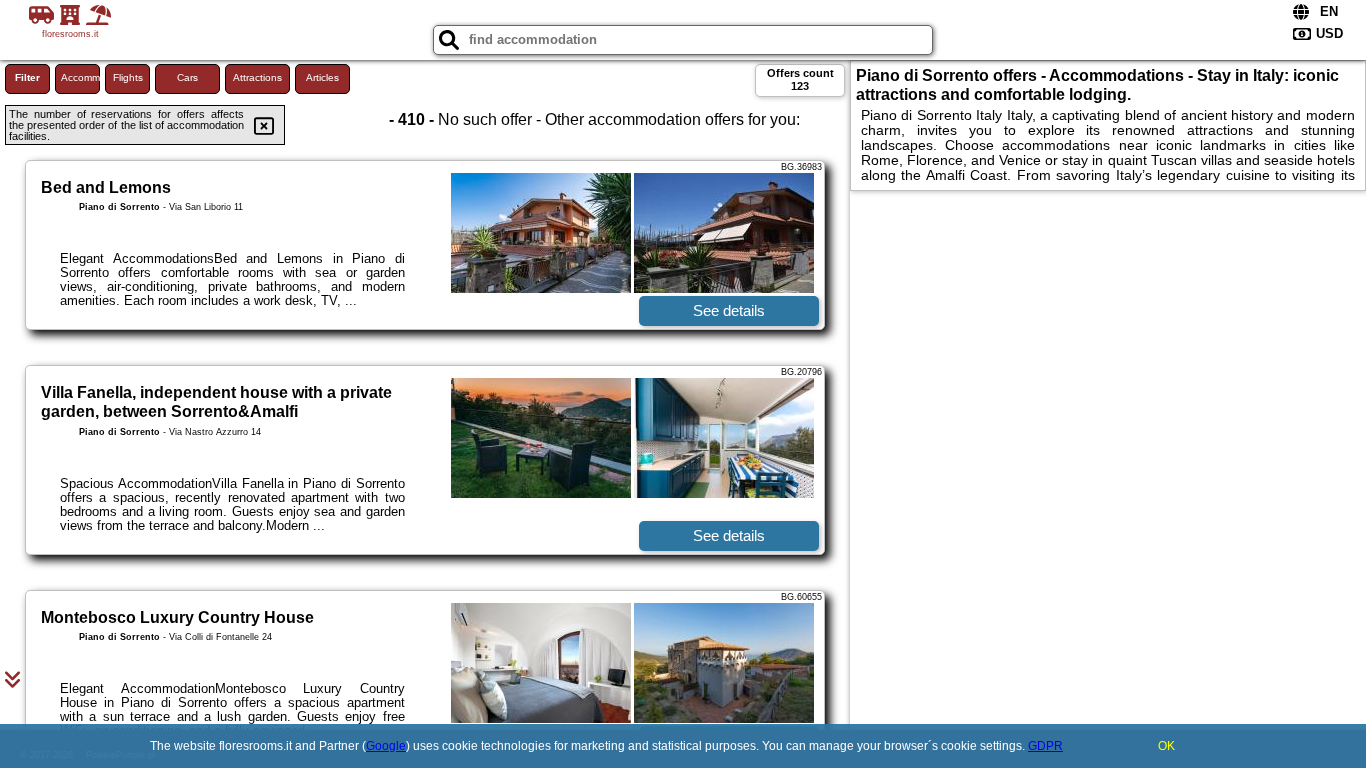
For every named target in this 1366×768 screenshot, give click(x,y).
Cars (187, 77)
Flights (128, 77)
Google (386, 746)
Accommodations (80, 77)
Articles (322, 77)
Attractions (257, 77)
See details (729, 310)
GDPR (1045, 746)
